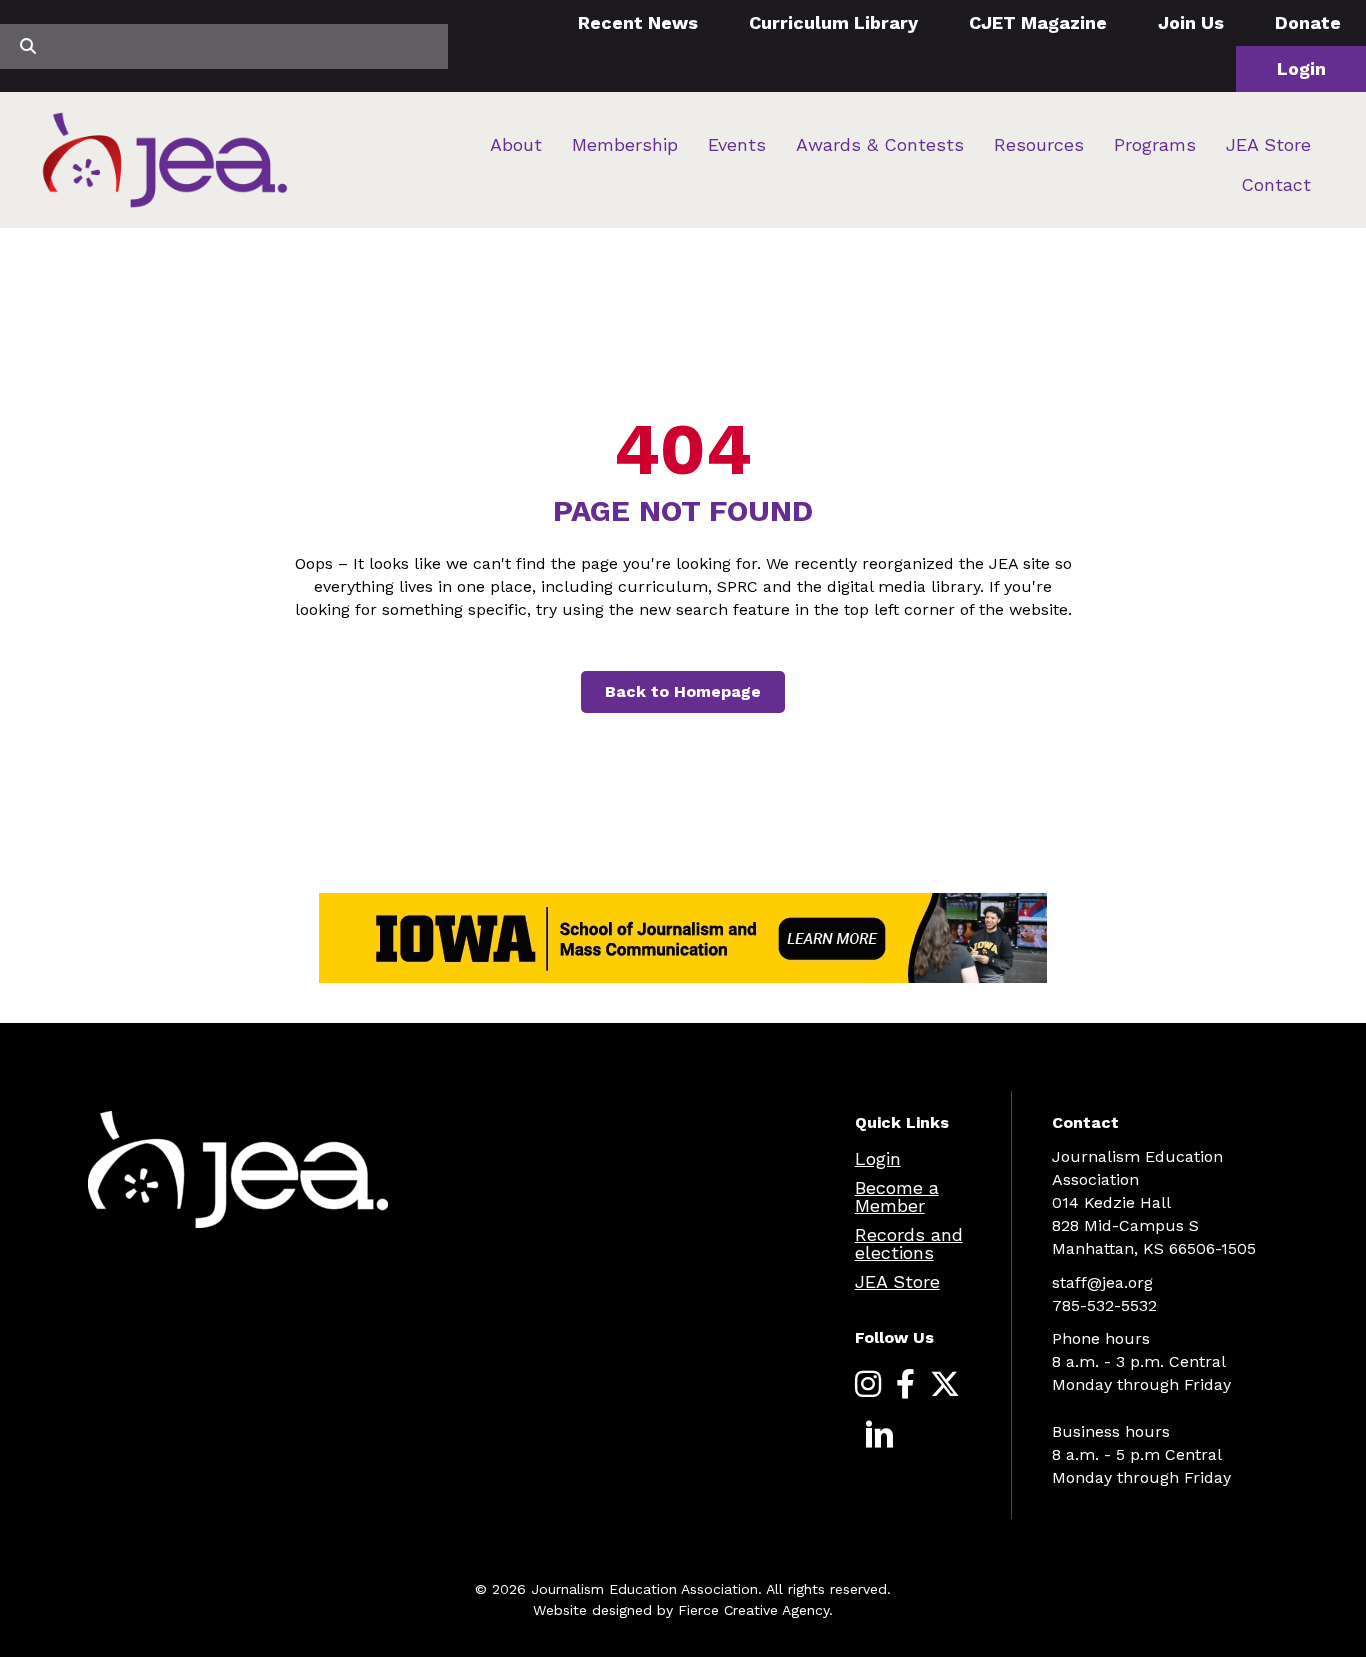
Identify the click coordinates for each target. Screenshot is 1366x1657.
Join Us (1191, 22)
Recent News (638, 22)
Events (737, 144)
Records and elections (909, 1243)
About (516, 144)
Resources (1039, 144)
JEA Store (1268, 144)
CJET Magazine (1038, 22)
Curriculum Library (833, 22)
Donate (1308, 22)
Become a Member (897, 1196)
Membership (625, 144)
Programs (1155, 144)
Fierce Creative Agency (753, 1610)
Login (1301, 68)
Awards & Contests (880, 144)
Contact (1276, 184)
